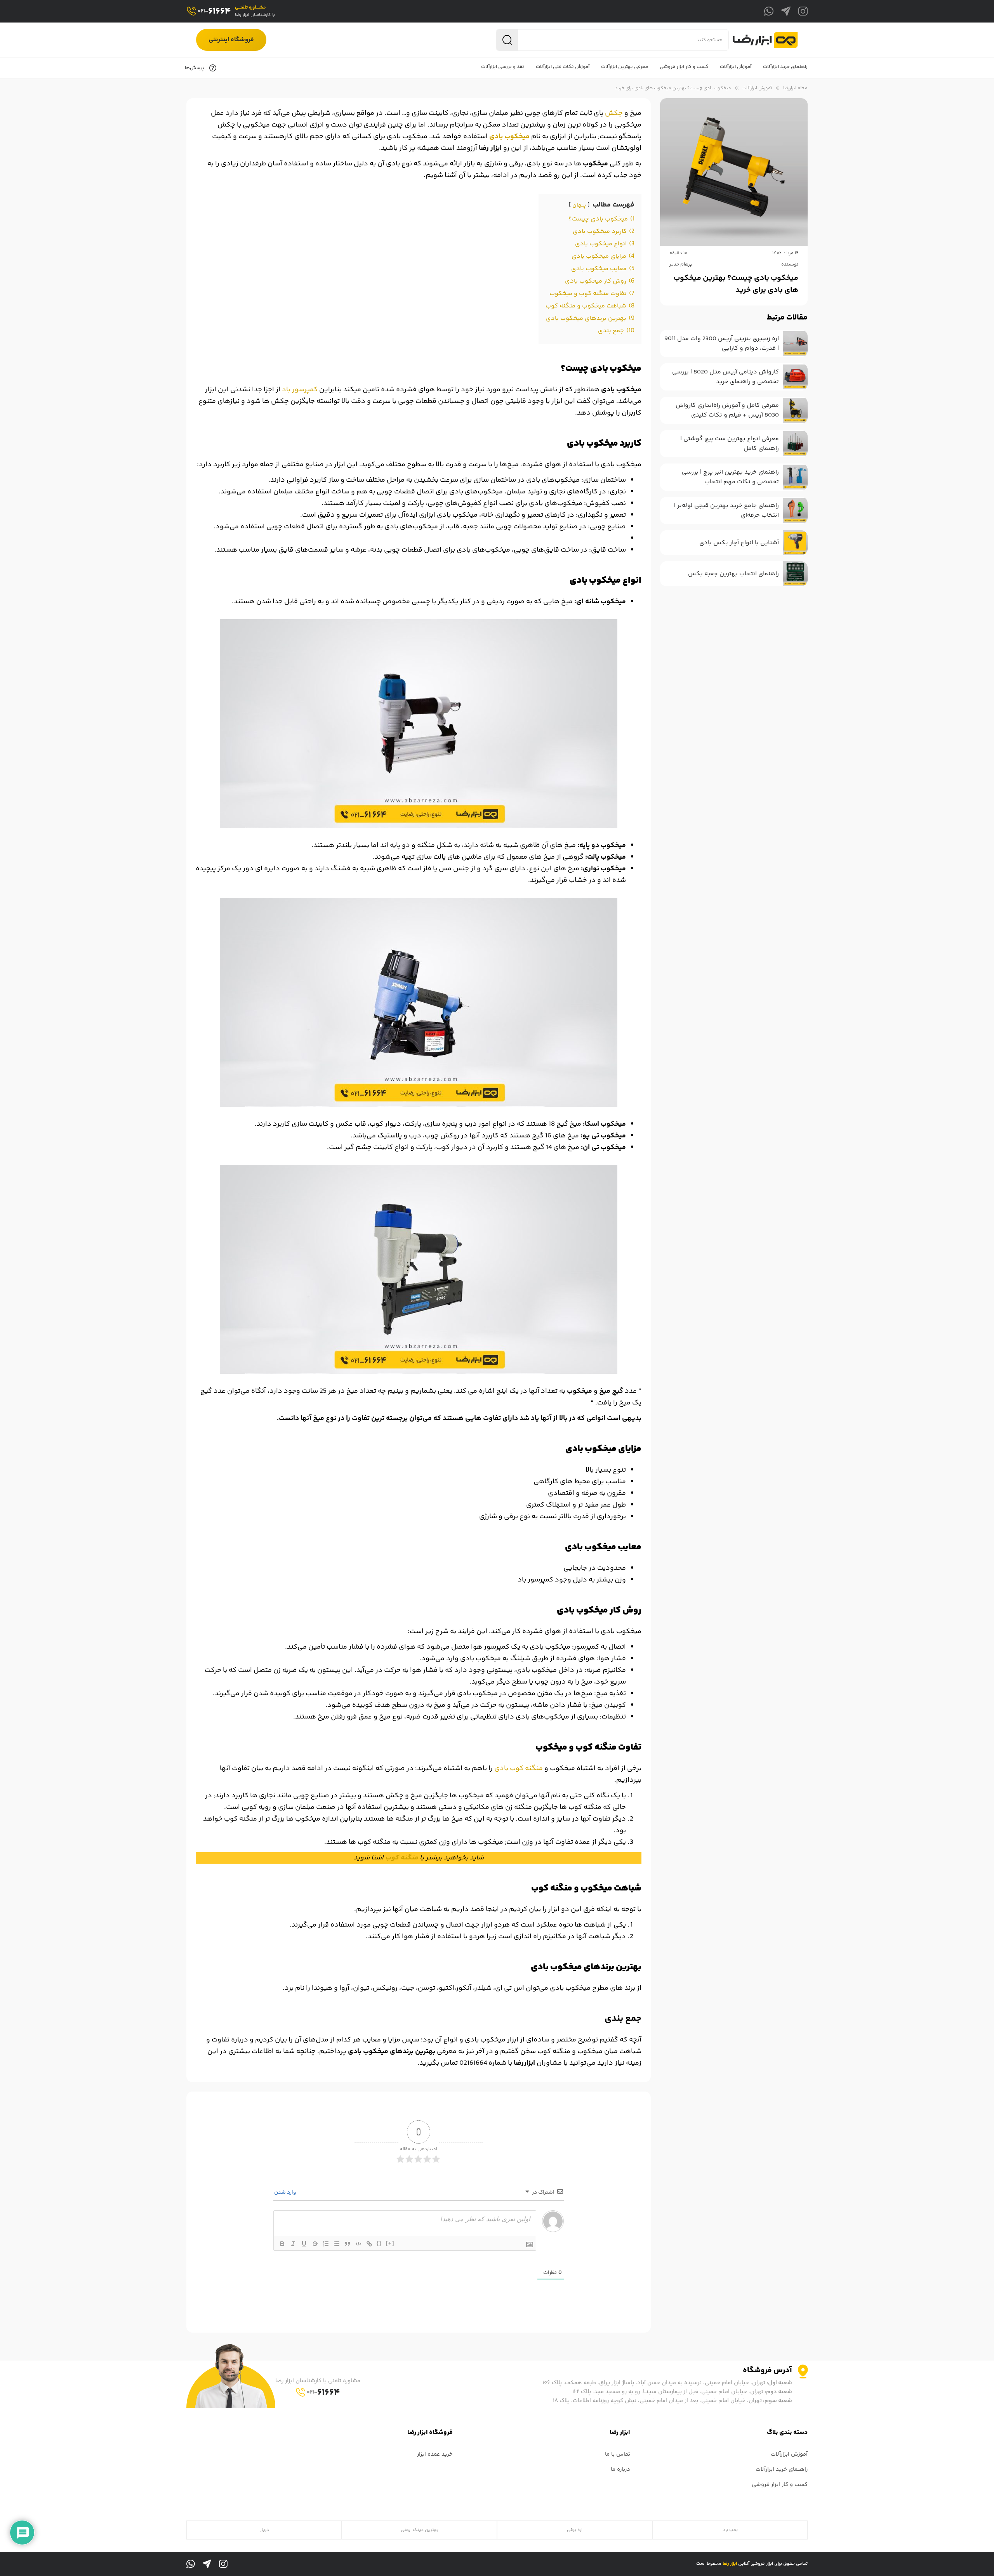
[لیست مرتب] (326, 2244)
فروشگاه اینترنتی (231, 40)
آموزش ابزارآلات (757, 88)
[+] (390, 2243)
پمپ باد (730, 2530)
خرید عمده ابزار (435, 2454)
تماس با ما (618, 2454)
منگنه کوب (402, 1858)
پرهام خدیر (681, 265)
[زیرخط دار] (304, 2244)
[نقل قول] (348, 2244)
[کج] (293, 2244)
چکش (614, 113)
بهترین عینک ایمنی (420, 2530)
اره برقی (575, 2530)
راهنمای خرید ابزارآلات (782, 2469)
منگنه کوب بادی (519, 1769)
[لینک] (369, 2244)
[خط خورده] (315, 2244)
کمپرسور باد (300, 390)
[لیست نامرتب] (337, 2244)
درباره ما (620, 2469)
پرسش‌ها (195, 68)
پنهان (579, 205)
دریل (264, 2530)
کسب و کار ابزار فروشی (780, 2485)
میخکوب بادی (509, 137)
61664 (214, 11)
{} (379, 2243)
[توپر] (282, 2244)
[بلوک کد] (358, 2244)
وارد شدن (286, 2192)
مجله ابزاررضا (795, 88)
